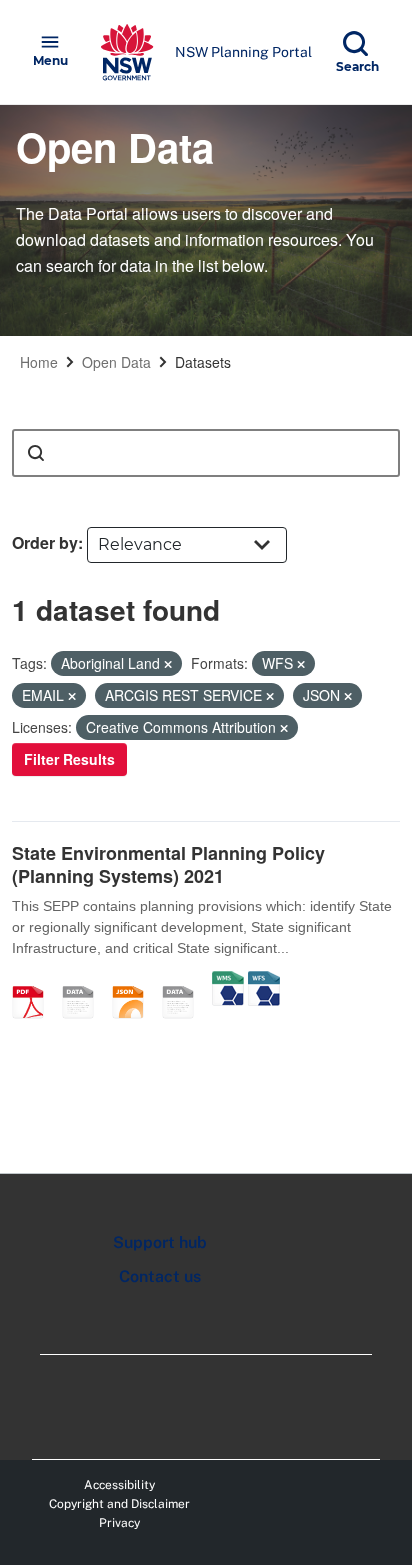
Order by (45, 542)
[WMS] (228, 981)
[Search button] (36, 453)
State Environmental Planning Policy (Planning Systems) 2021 (168, 864)
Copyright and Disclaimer (119, 1504)
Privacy (119, 1523)
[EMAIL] (85, 981)
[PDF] (35, 981)
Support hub (160, 1242)
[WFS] (264, 981)
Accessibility (119, 1485)
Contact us (160, 1276)
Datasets (203, 362)
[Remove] (168, 664)
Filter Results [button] (69, 759)
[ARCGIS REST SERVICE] (185, 981)
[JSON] (135, 981)
